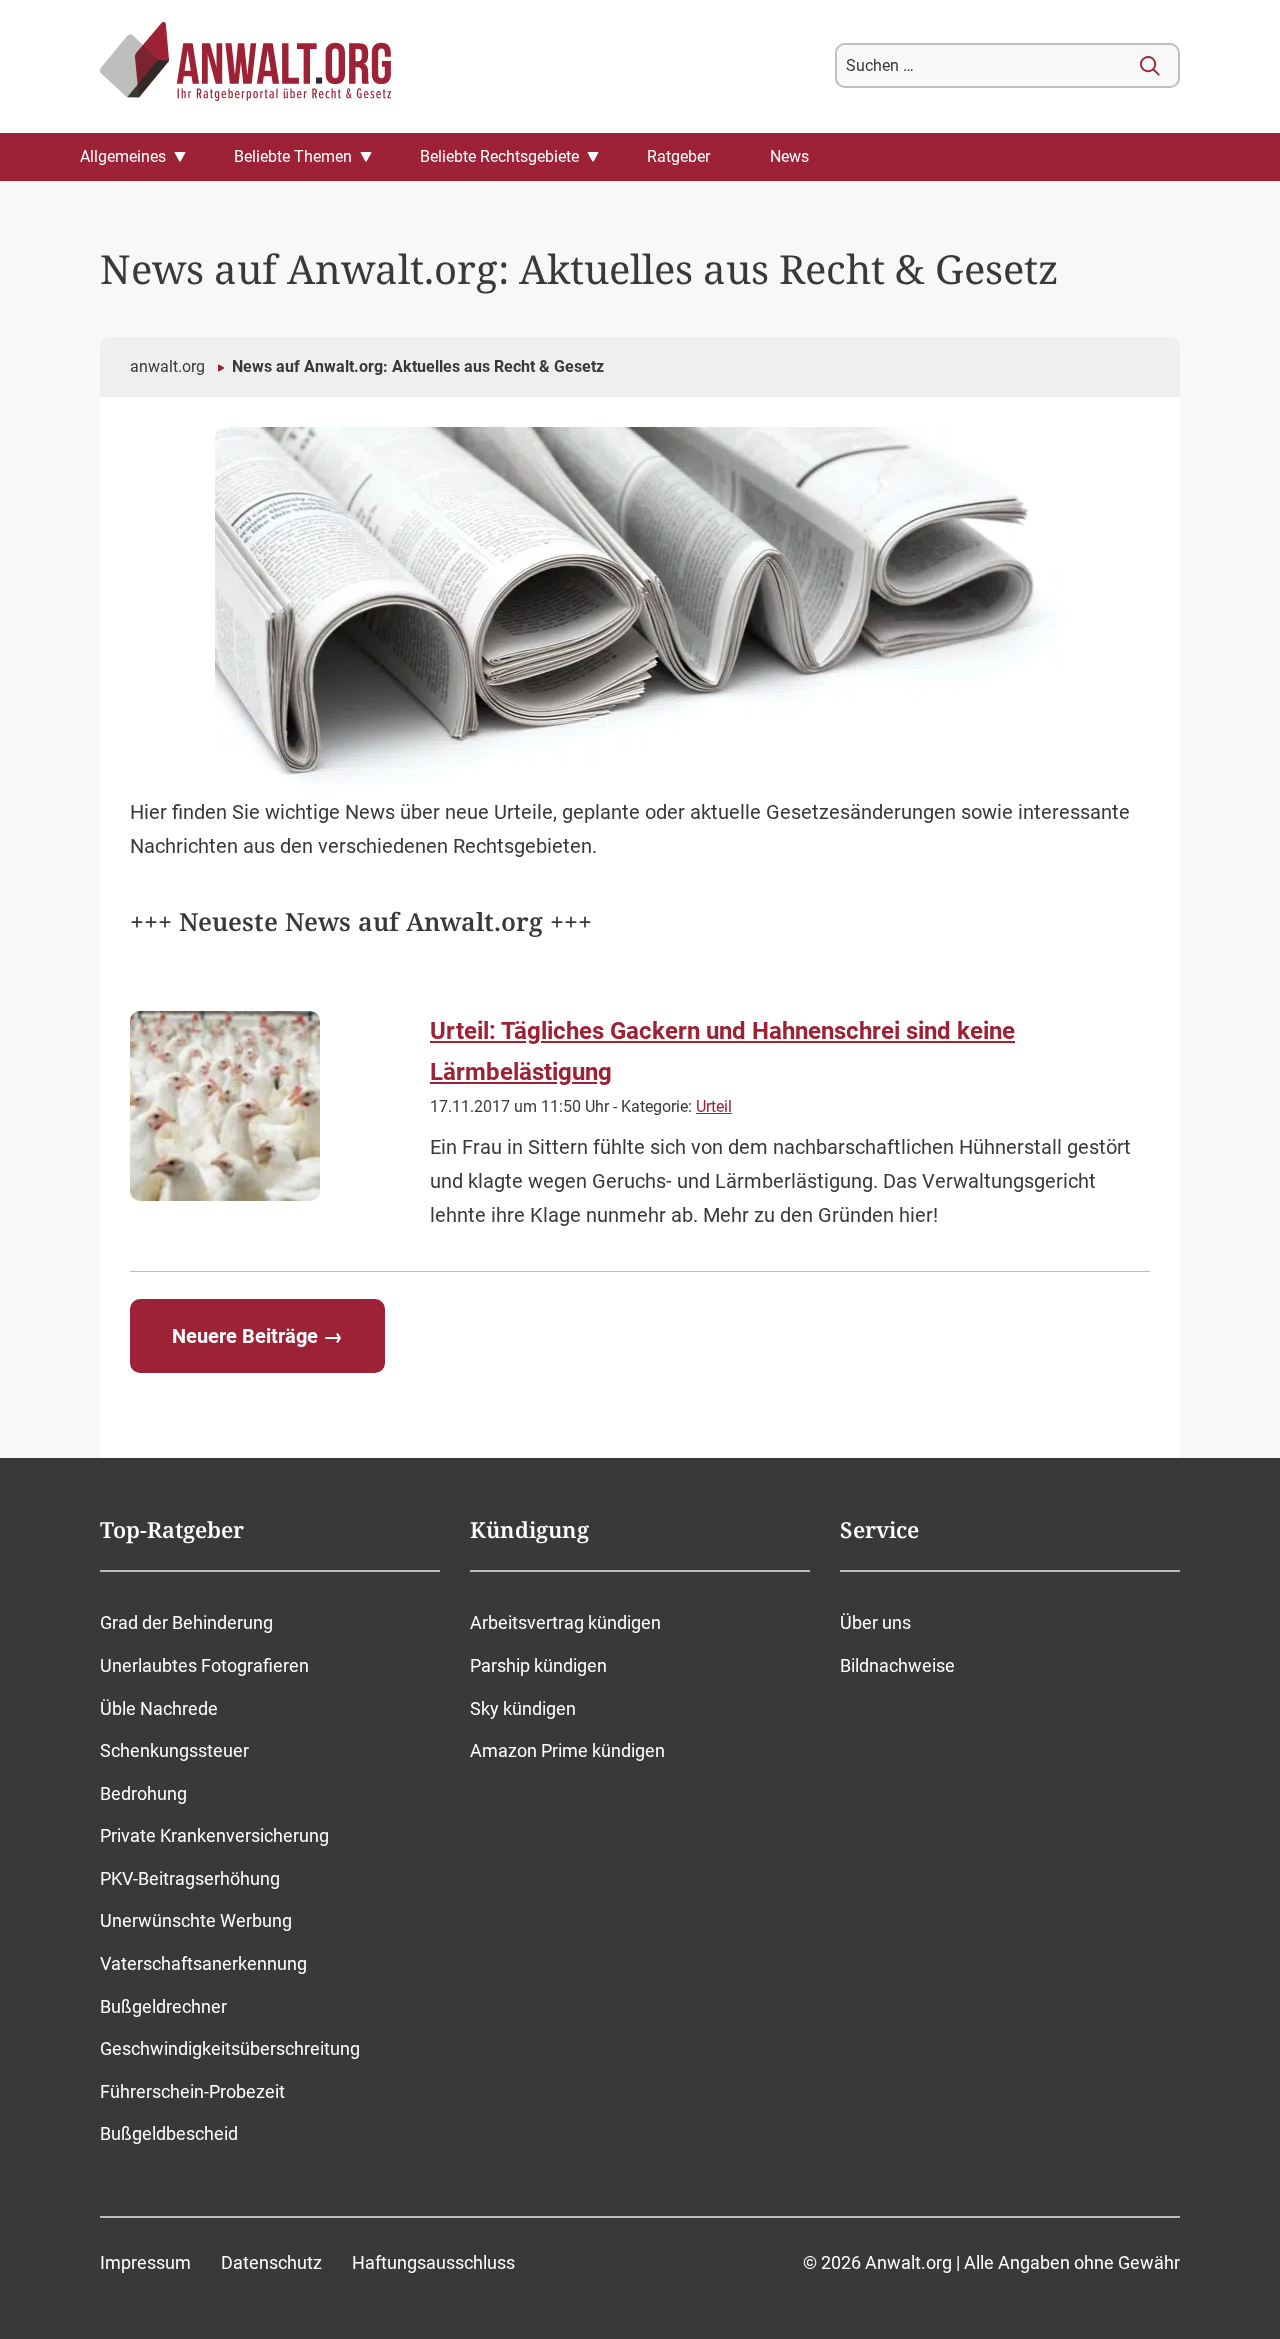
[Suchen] (1150, 66)
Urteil (714, 1106)
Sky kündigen (523, 1708)
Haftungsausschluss (433, 2262)
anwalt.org (167, 366)
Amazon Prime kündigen (567, 1750)
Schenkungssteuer (174, 1750)
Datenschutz (271, 2262)
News (789, 156)
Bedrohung (143, 1793)
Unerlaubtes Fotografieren (204, 1665)
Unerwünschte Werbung (196, 1920)
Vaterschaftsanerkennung (203, 1963)
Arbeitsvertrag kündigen (565, 1622)
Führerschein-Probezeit (192, 2091)
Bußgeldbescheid (169, 2133)
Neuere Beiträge (257, 1336)
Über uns (875, 1622)
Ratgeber (678, 156)
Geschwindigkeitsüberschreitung (230, 2048)
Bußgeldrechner (163, 2006)
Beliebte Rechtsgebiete (499, 156)
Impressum (145, 2262)
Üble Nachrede (159, 1708)
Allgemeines (123, 156)
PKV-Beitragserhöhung (190, 1878)
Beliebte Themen (293, 156)
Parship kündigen (538, 1665)
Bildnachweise (897, 1665)
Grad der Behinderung (186, 1622)
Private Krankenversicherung (214, 1835)
